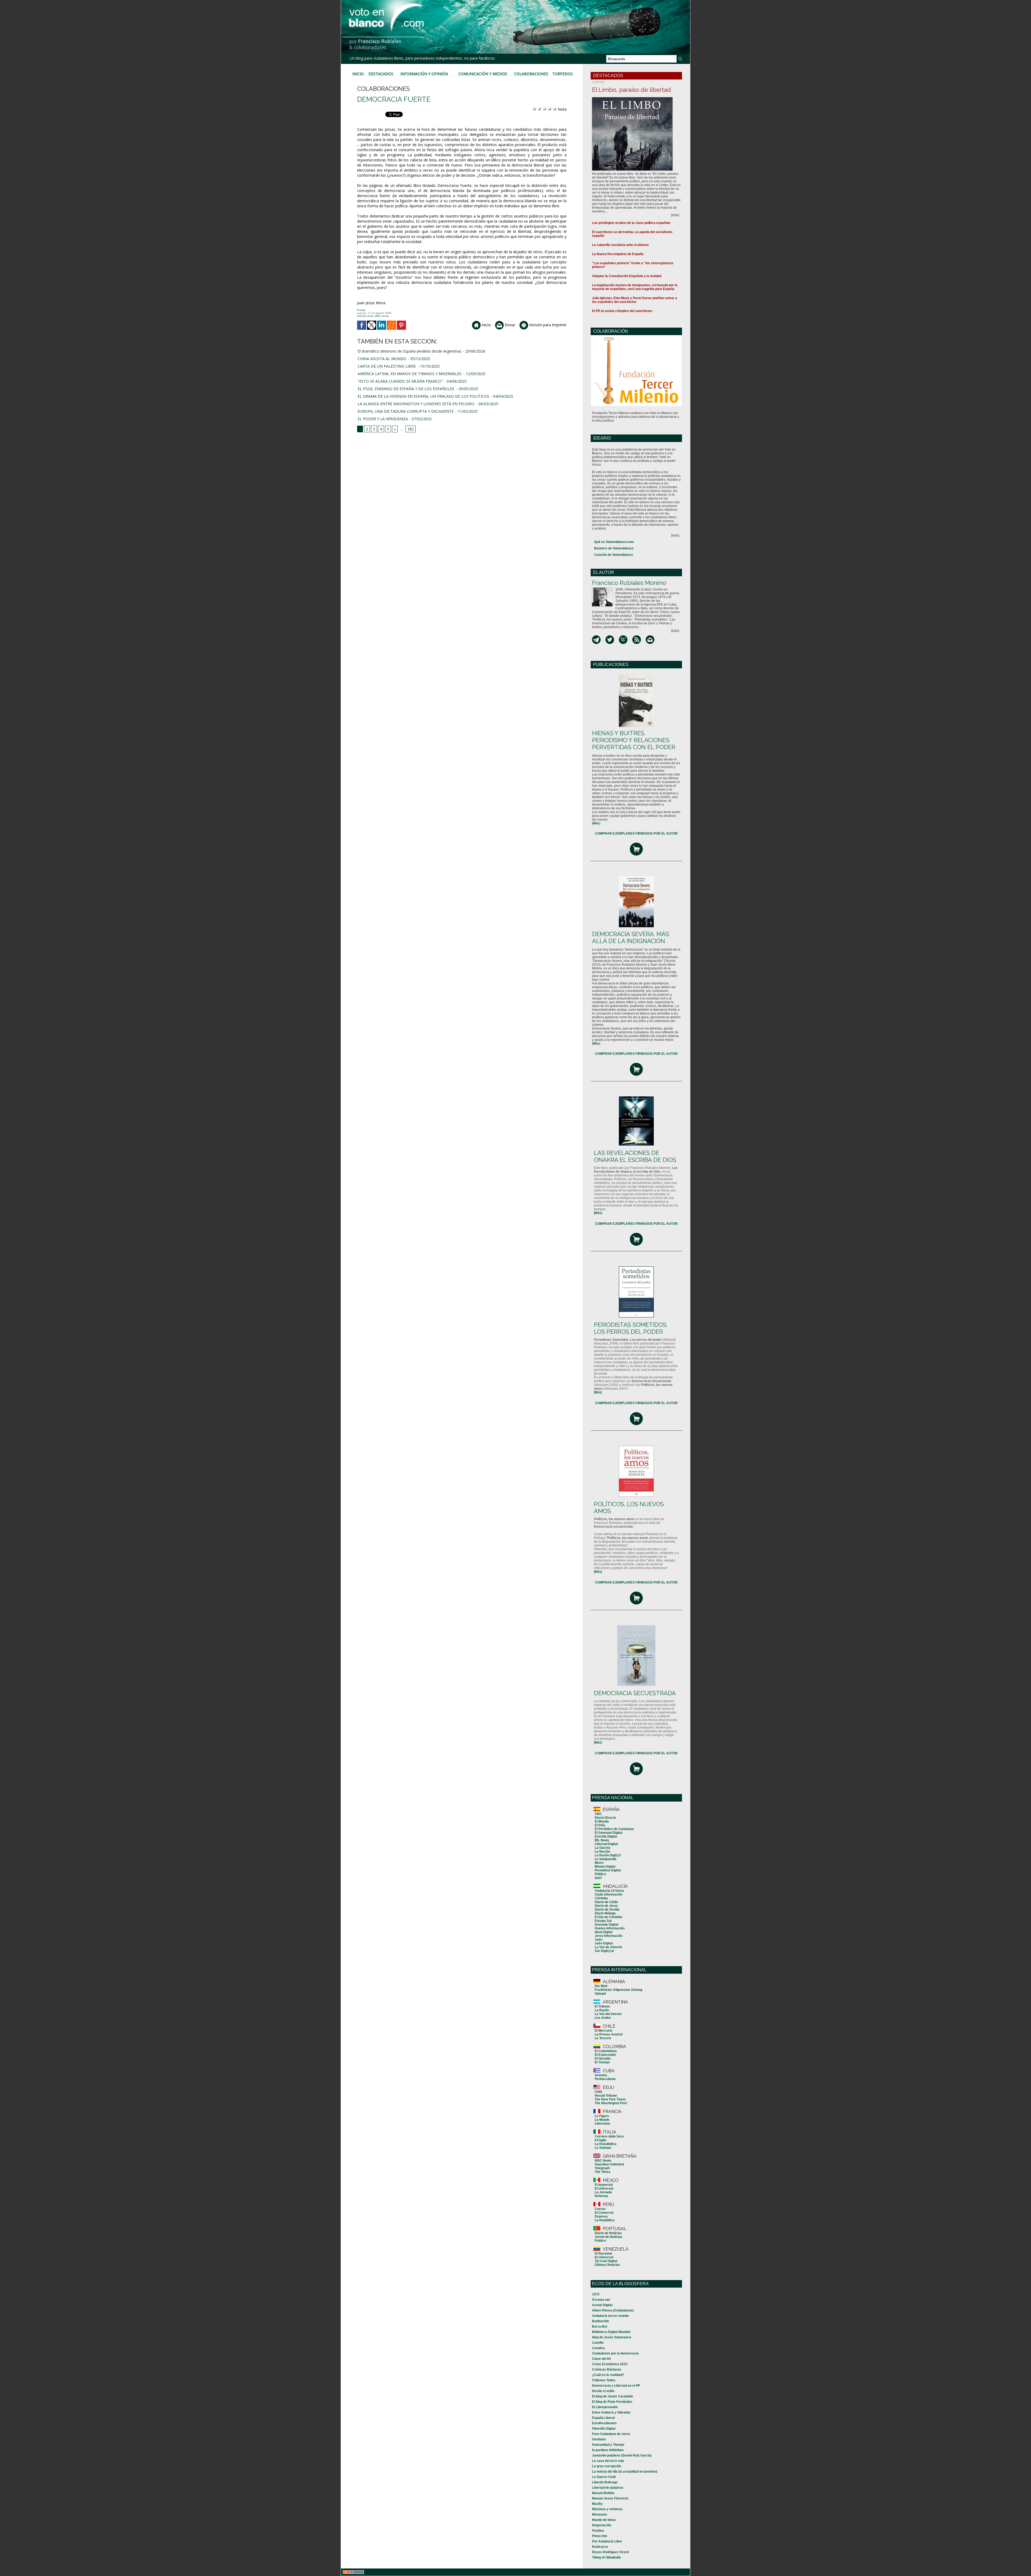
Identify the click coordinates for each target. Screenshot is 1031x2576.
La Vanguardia (606, 1859)
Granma (601, 2075)
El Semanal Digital (609, 1833)
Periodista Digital (608, 1870)
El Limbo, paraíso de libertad (631, 90)
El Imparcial (604, 2185)
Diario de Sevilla (607, 1910)
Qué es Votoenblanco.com (614, 542)
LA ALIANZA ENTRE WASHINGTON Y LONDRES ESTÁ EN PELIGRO (416, 404)
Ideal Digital (604, 1932)
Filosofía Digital (604, 2429)
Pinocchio (600, 2536)
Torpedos (562, 74)
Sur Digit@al (604, 1951)
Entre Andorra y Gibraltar (611, 2412)
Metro (599, 1863)
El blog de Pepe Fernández (612, 2402)
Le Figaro (602, 2116)
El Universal (604, 2189)
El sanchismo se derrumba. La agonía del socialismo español (632, 234)
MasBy (597, 2504)
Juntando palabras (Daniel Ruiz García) (622, 2455)
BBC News (603, 2161)
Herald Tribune (606, 2096)
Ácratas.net (601, 2300)
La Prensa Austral (609, 2034)
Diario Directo (605, 1818)
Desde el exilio (603, 2391)
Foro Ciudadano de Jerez (611, 2434)
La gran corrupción (607, 2466)
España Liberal (603, 2418)
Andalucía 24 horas (609, 1891)
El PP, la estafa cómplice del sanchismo (622, 311)
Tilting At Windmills (607, 2557)
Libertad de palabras (608, 2488)
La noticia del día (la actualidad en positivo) (625, 2472)
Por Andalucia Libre (607, 2541)
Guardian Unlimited (609, 2164)
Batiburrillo (600, 2321)
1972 (596, 2294)
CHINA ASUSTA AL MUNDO (382, 359)
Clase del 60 (601, 2359)
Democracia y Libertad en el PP (616, 2386)
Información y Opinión (424, 74)
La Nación (602, 1852)
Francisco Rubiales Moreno (629, 583)
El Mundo (602, 1821)
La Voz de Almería (608, 1947)
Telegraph (602, 2168)
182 (411, 429)
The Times (603, 2172)
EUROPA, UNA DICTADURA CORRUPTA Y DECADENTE (406, 411)
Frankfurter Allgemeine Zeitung (618, 1990)
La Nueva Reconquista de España (618, 254)
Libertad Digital (606, 1844)
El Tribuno (602, 2006)
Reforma (601, 2196)
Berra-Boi (600, 2327)
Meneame (600, 2515)
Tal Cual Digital (606, 2261)
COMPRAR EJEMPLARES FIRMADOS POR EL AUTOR (636, 834)
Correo (600, 2209)
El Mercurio (603, 2031)
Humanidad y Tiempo (608, 2445)
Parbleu (598, 2531)
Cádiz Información (609, 1894)
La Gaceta (602, 1848)
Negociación (602, 2525)
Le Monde (602, 2120)
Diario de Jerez (606, 1906)
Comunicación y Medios (483, 74)
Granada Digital (607, 1925)
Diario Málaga (605, 1913)
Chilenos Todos (604, 2380)
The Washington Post (611, 2103)
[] (596, 823)
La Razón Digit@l (608, 1855)
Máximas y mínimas (607, 2509)
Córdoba (601, 1898)
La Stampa (603, 2148)
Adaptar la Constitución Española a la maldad (627, 276)
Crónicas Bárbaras (607, 2370)
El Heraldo (603, 2059)
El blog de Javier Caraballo (612, 2396)
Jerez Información (609, 1936)
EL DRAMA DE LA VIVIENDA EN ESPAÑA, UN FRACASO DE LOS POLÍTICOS (423, 396)
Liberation (602, 2124)
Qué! (598, 1878)
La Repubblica (606, 2144)
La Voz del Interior (608, 2014)
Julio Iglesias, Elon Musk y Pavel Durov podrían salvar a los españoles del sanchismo (635, 300)
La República (605, 2220)
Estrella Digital (606, 1836)
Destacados (381, 74)
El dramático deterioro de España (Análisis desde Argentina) (409, 351)
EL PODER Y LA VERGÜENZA (383, 419)
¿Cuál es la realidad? (608, 2375)
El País (600, 1825)
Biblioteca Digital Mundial (611, 2332)
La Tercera (603, 2038)
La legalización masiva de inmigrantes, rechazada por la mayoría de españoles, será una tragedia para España (635, 287)
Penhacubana (605, 2079)
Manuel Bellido (603, 2493)
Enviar (509, 325)
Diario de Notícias (608, 2233)
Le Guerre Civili (604, 2477)
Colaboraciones (531, 74)
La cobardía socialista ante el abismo (620, 245)
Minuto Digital (605, 1867)
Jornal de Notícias (609, 2237)
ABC (598, 1814)
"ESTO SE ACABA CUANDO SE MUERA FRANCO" (400, 381)
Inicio (358, 74)
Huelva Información (610, 1928)
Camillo (598, 2343)
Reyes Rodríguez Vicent (610, 2552)
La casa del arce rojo (608, 2461)
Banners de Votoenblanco (614, 548)
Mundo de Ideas (604, 2520)
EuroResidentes (604, 2423)
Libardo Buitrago (605, 2482)
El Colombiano (606, 2051)
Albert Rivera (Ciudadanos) (613, 2310)
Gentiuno (599, 2439)
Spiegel (600, 1994)
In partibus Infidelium (608, 2450)
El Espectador (605, 2055)
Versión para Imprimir (547, 325)
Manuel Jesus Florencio (610, 2498)
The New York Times (610, 2099)
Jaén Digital (604, 1943)
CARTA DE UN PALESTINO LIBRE (387, 366)
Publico (600, 2241)
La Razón (602, 2010)
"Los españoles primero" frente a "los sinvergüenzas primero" (633, 265)
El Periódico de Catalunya (614, 1829)
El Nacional (603, 2253)
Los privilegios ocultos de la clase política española (631, 223)
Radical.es (600, 2547)
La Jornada (603, 2192)
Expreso (601, 2216)
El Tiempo (602, 2062)
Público (600, 1874)
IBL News (602, 1840)
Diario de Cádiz (606, 1902)
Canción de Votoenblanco (613, 555)
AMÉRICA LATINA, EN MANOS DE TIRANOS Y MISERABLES (410, 374)
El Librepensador (605, 2407)
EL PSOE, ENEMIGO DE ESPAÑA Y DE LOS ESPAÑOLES (406, 389)
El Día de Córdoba (608, 1917)
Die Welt (601, 1986)
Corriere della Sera (609, 2136)
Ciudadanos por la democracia (615, 2353)
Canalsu (598, 2348)
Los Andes (603, 2018)
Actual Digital (602, 2305)
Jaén (598, 1940)
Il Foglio (600, 2140)
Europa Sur (603, 1921)
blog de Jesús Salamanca (612, 2337)
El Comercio (604, 2213)
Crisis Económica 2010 (610, 2364)
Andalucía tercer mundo (610, 2316)
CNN (598, 2092)
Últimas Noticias (607, 2265)
